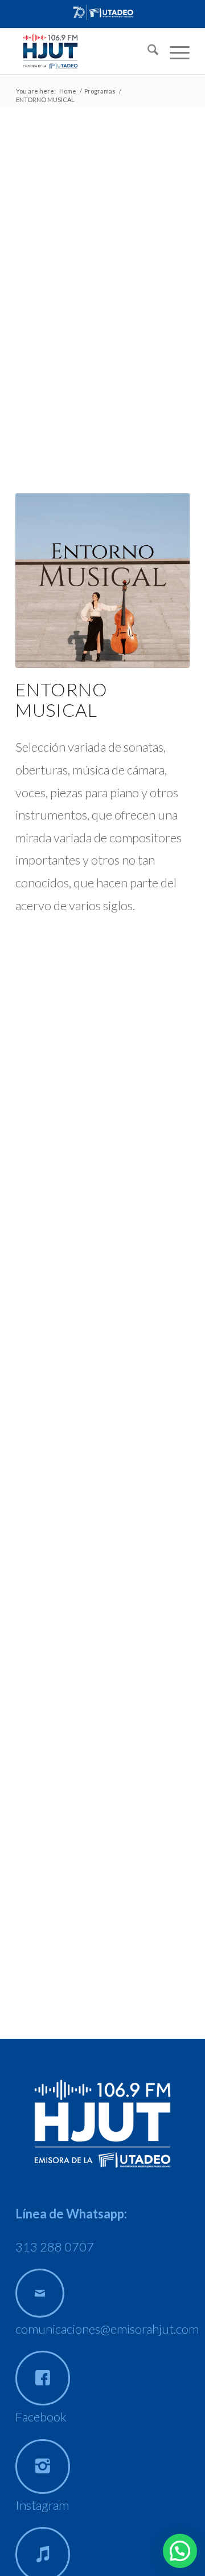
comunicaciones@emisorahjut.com (107, 2329)
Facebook (41, 2417)
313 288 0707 (55, 2247)
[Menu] (174, 51)
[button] (180, 2551)
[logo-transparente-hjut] (85, 51)
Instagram (42, 2505)
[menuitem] (147, 51)
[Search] (147, 51)
